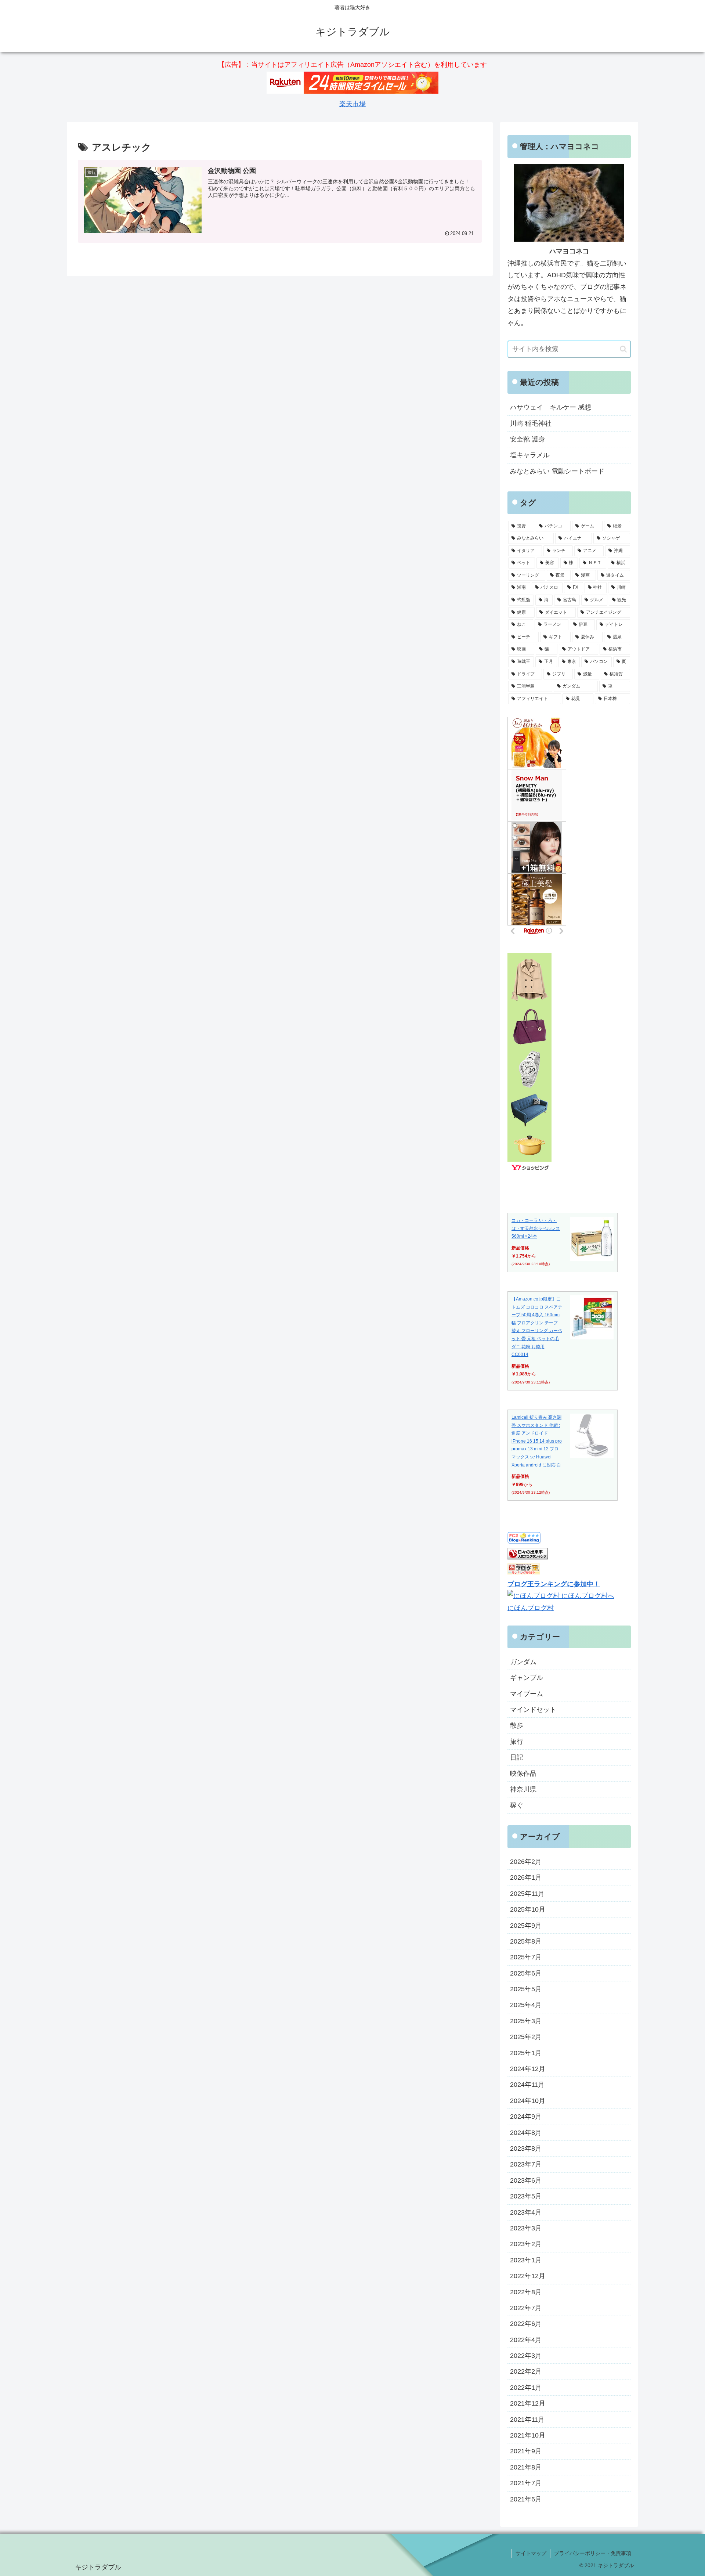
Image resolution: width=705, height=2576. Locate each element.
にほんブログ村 (531, 1608)
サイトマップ (531, 2553)
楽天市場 (352, 104)
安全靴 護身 (527, 439)
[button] (623, 349)
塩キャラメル (530, 455)
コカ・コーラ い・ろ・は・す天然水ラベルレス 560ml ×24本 (536, 1228)
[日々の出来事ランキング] (528, 1557)
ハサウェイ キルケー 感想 (551, 407)
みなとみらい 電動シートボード (557, 471)
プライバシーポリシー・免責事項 (593, 2553)
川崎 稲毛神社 (531, 423)
